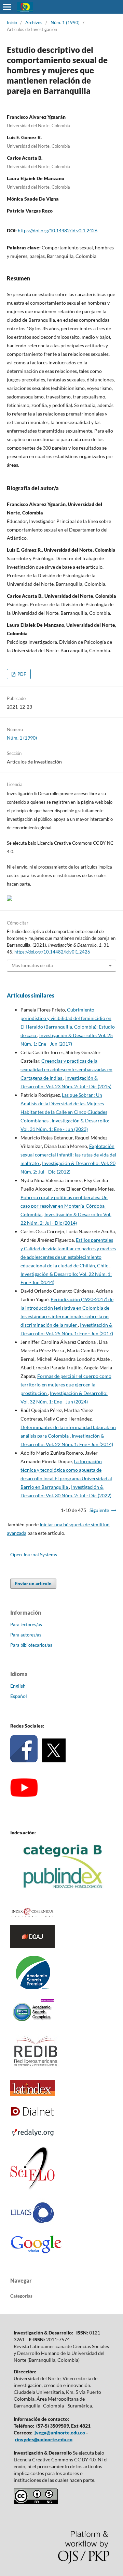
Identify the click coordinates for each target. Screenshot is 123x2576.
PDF (21, 674)
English (18, 1686)
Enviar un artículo (33, 1584)
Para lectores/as (26, 1625)
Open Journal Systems (34, 1554)
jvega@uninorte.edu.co (60, 2433)
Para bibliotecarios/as (31, 1645)
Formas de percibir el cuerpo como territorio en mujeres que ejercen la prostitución (66, 1385)
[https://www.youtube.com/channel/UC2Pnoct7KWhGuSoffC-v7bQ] (24, 1795)
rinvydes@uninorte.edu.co (44, 2439)
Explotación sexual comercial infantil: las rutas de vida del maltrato (68, 1155)
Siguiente (99, 1510)
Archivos (34, 23)
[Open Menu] (7, 7)
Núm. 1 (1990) (65, 23)
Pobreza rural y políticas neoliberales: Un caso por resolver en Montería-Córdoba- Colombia (64, 1206)
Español (19, 1696)
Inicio (12, 23)
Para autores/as (26, 1635)
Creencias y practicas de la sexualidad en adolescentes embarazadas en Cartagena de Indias (66, 1069)
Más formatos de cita (32, 965)
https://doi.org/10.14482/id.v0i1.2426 (58, 230)
